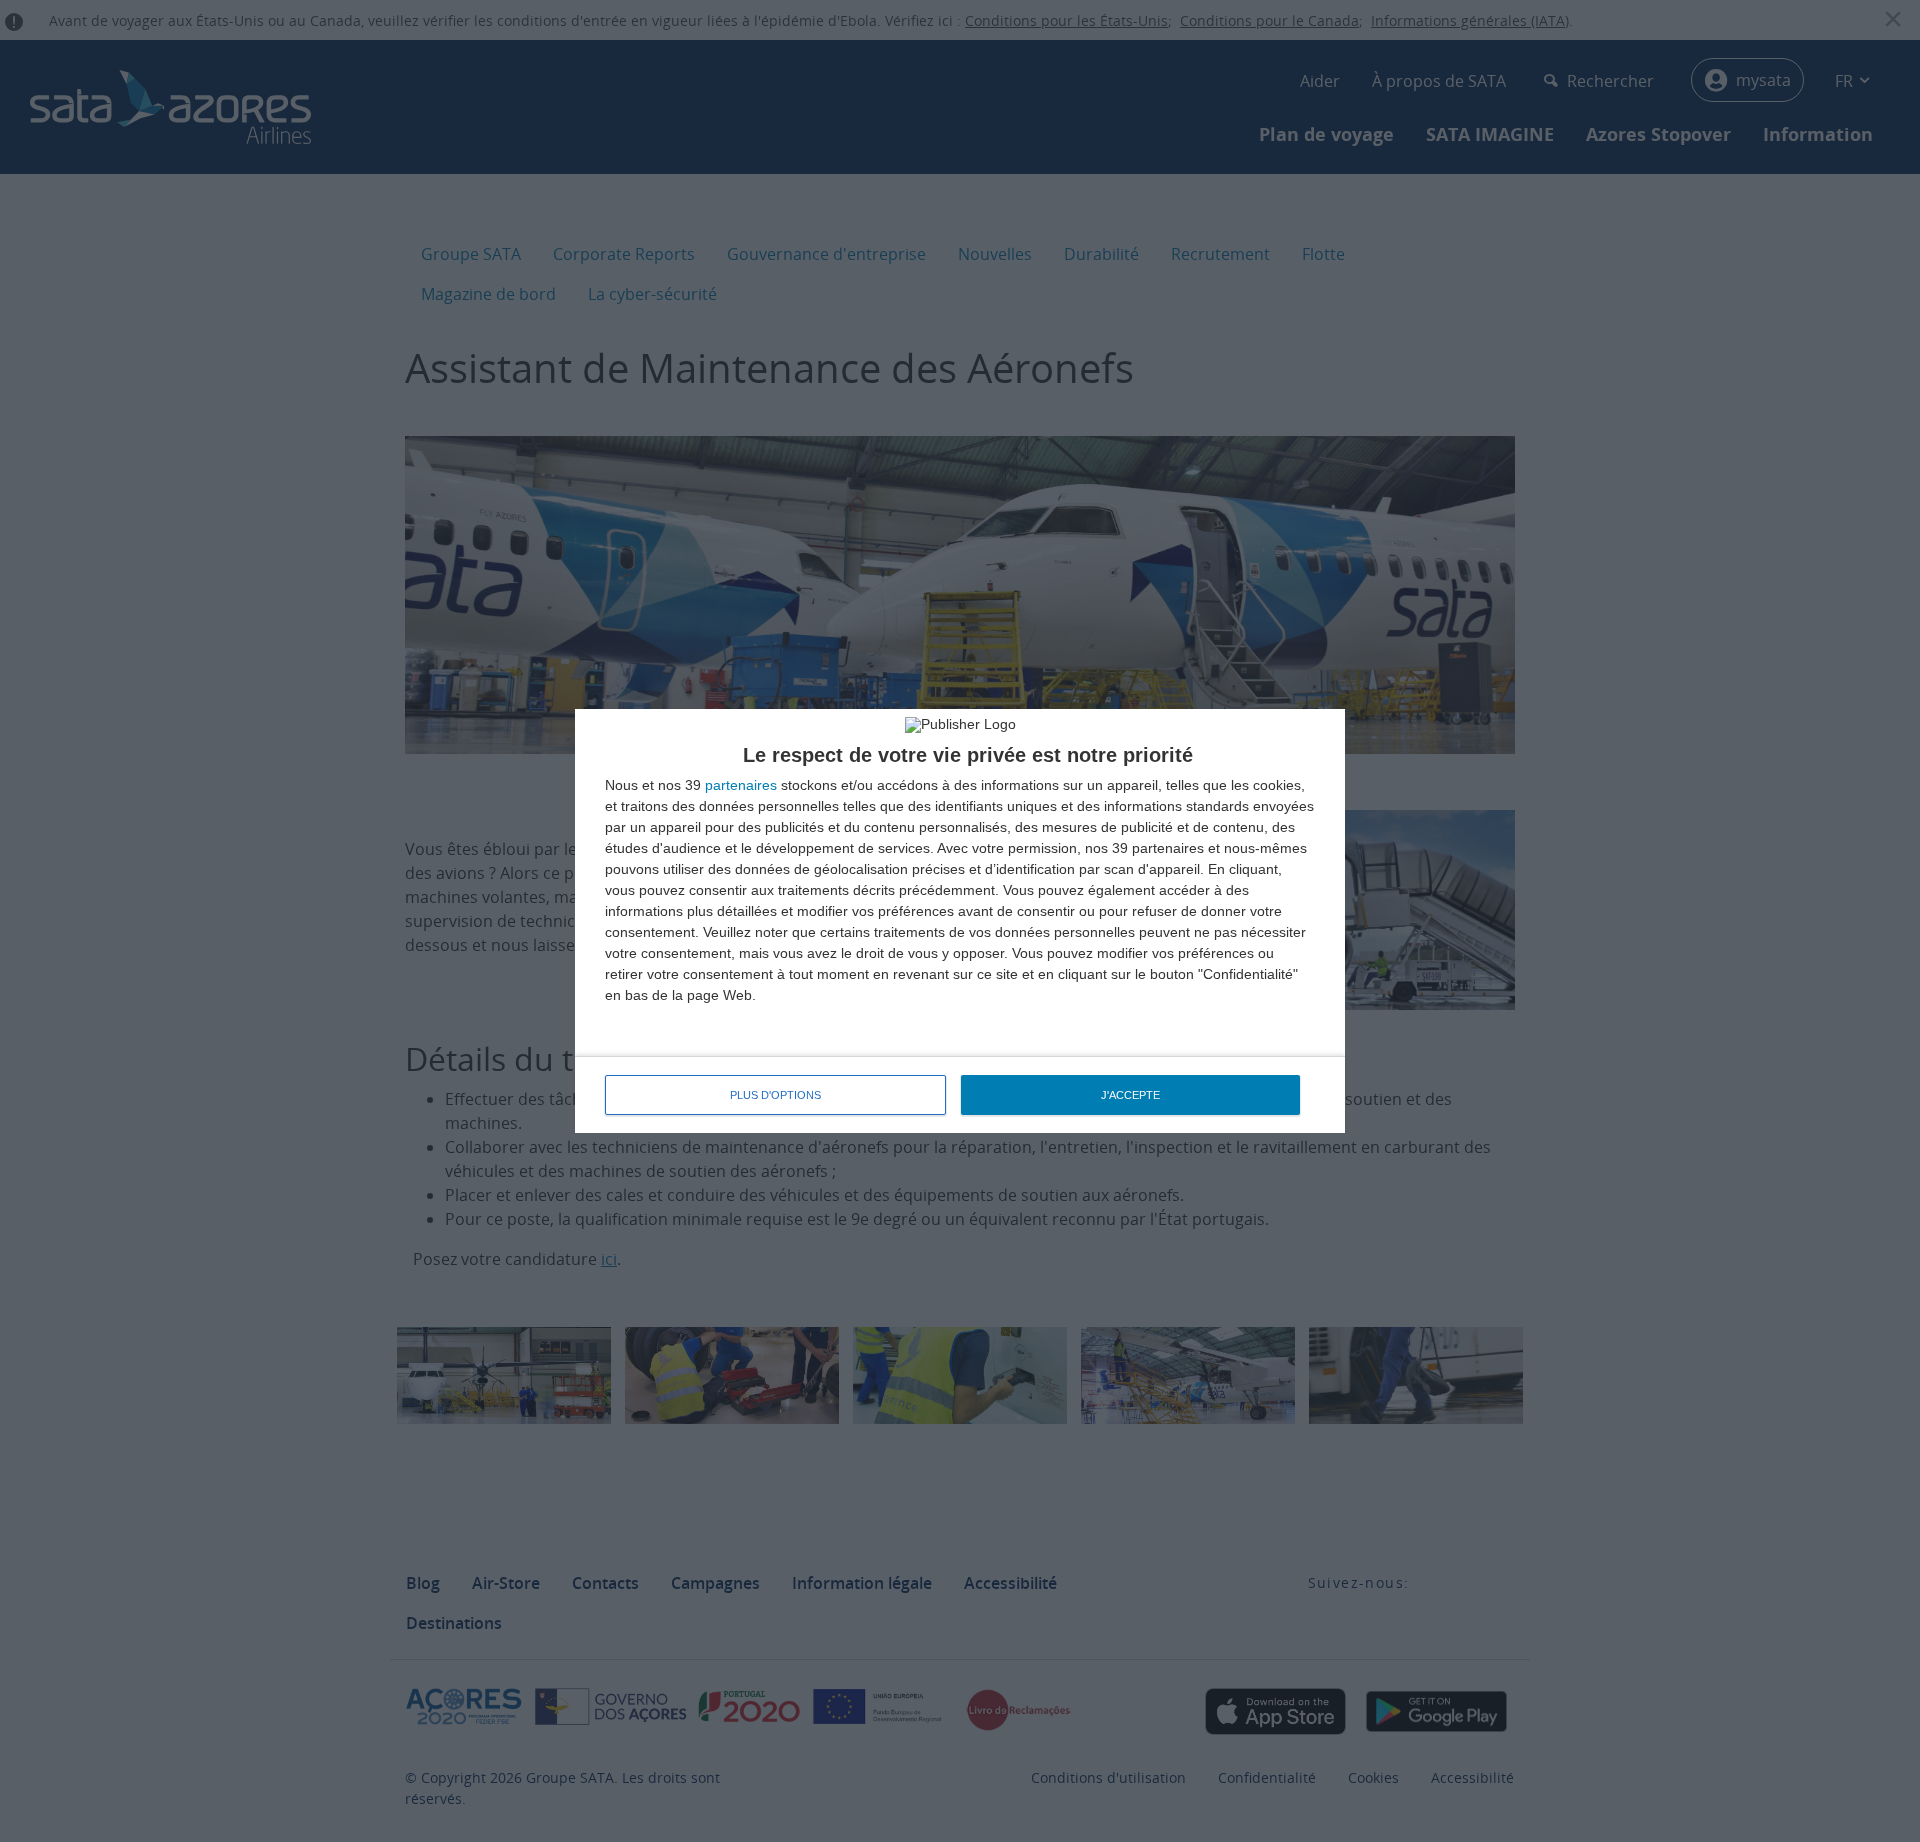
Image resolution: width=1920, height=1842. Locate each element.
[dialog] (960, 921)
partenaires (741, 785)
